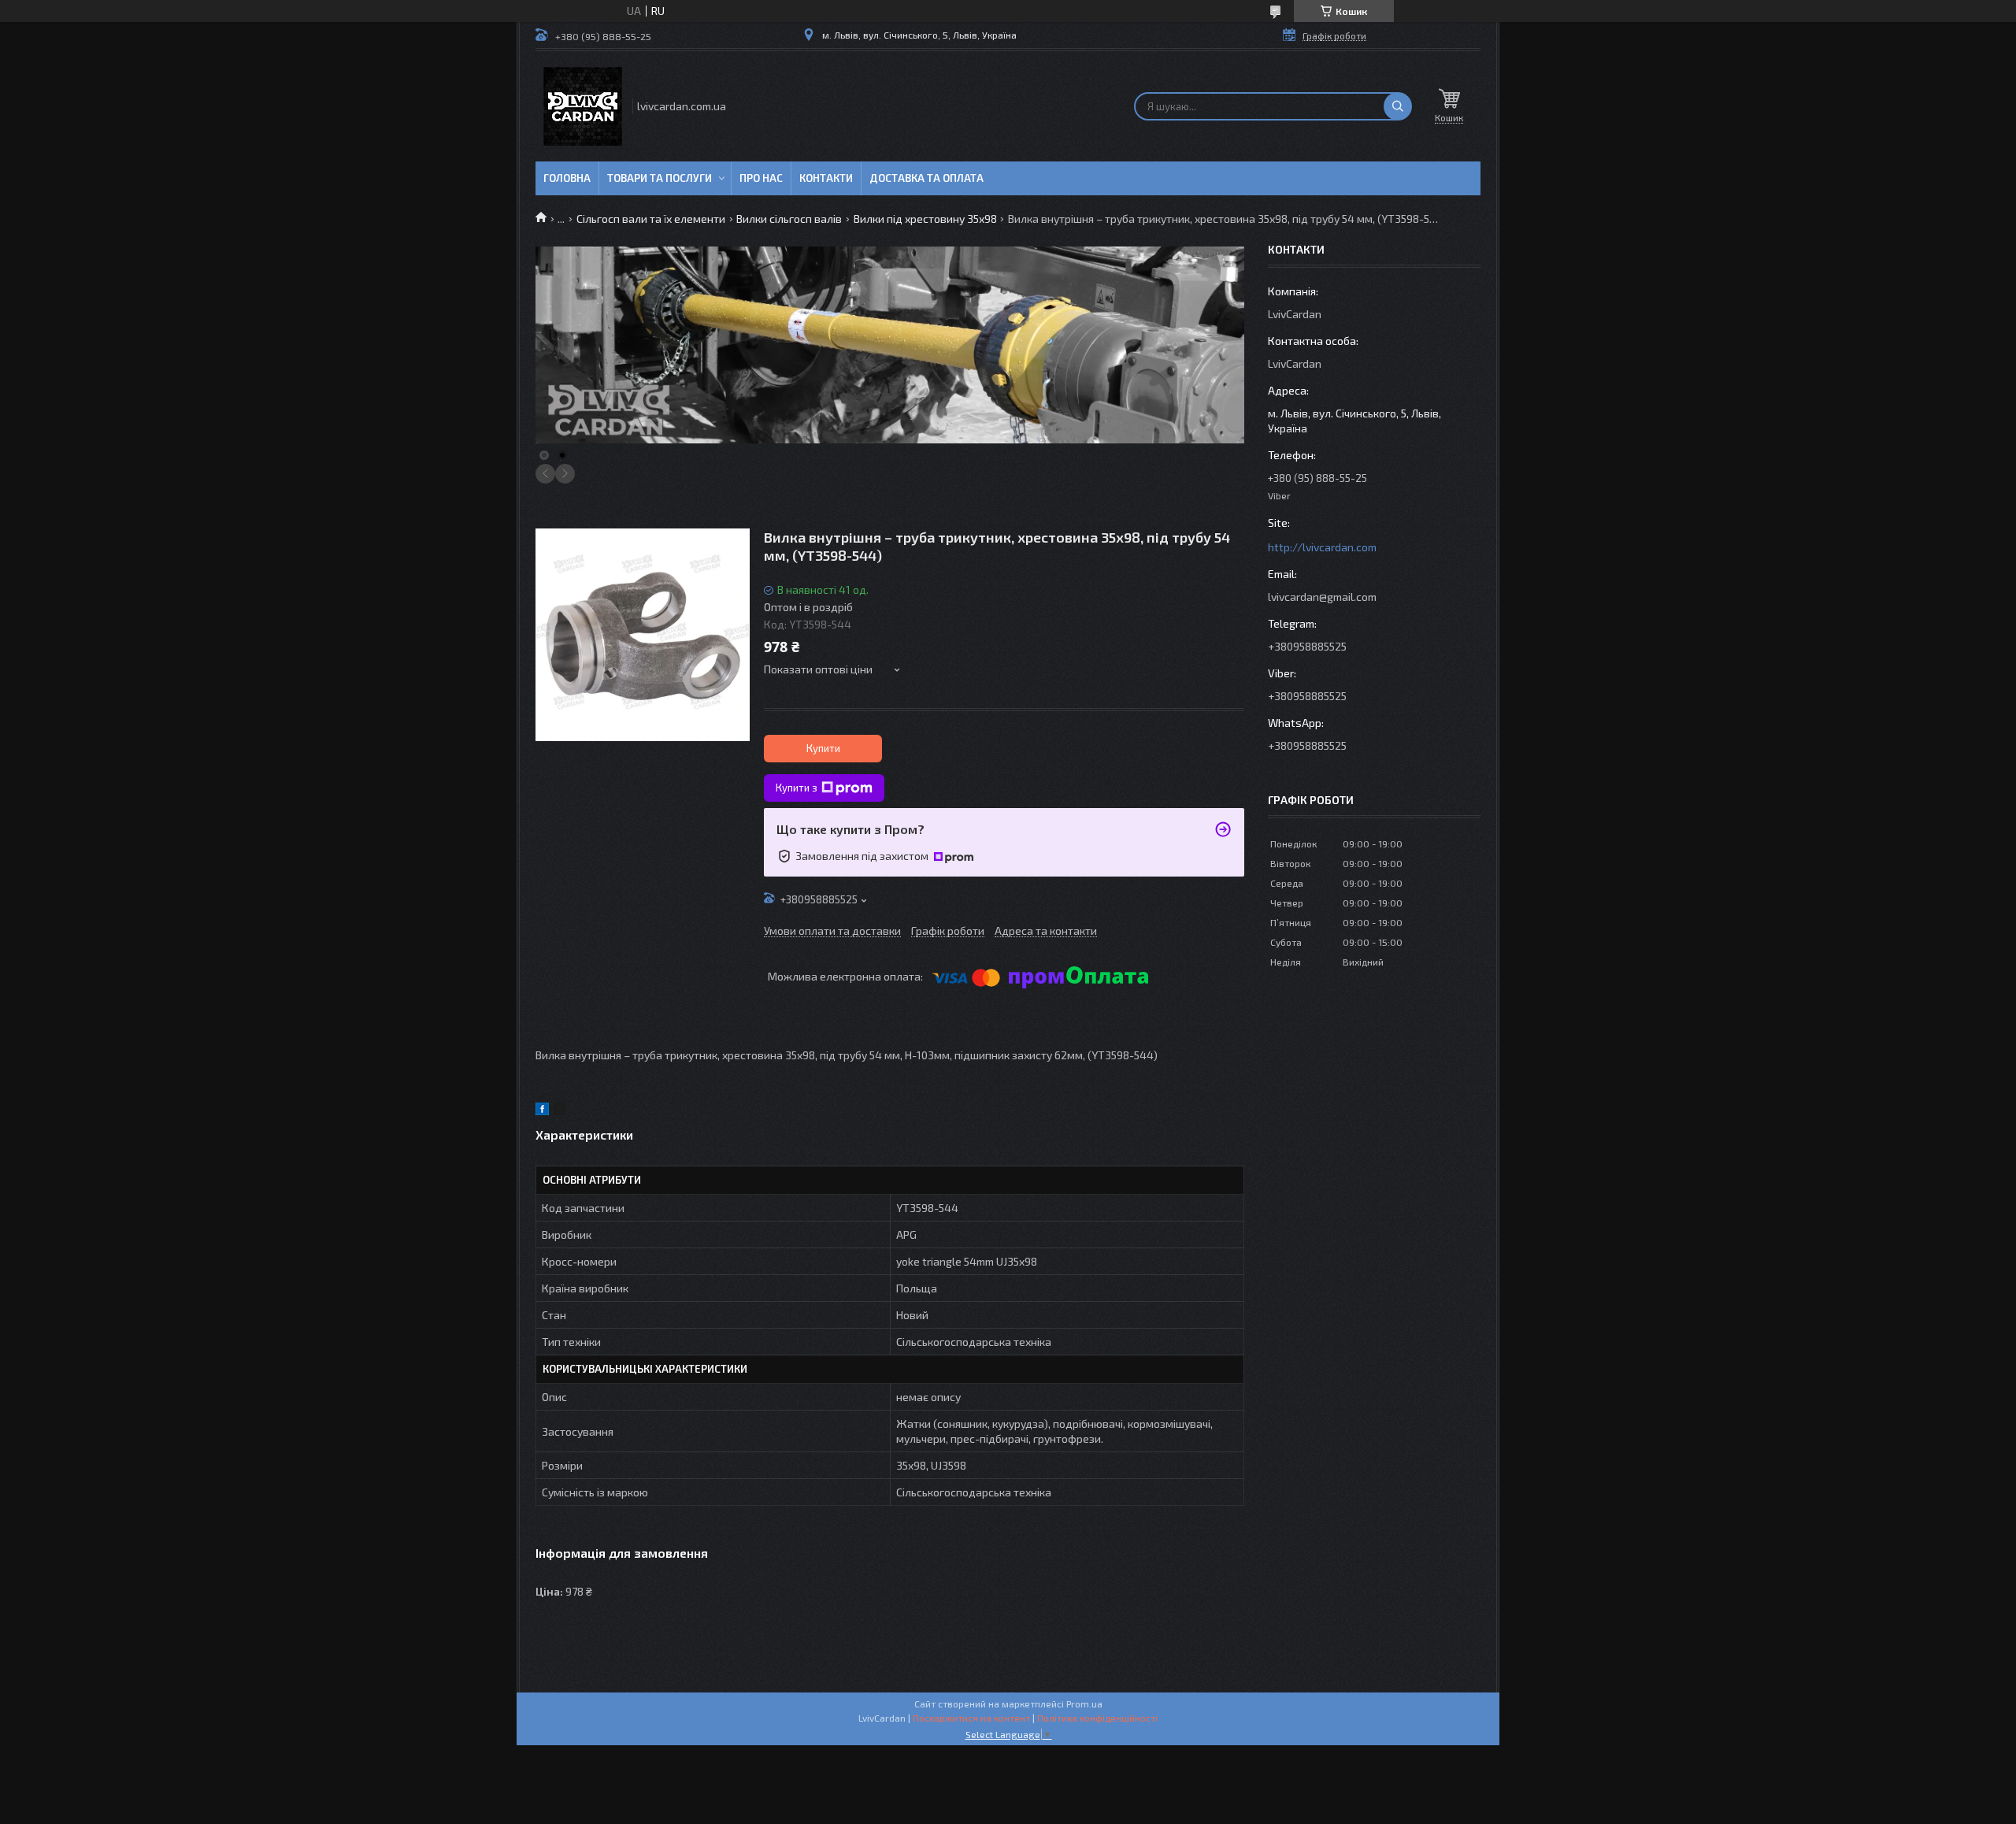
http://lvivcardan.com (1322, 547)
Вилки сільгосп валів (789, 219)
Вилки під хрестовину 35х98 (925, 219)
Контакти (826, 178)
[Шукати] (1398, 106)
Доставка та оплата (926, 178)
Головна (567, 178)
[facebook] (542, 1111)
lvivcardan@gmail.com (1322, 597)
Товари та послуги (660, 178)
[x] (559, 1111)
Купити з (797, 788)
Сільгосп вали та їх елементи (651, 219)
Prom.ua (1084, 1704)
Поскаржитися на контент (971, 1718)
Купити (823, 748)
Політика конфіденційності (1097, 1718)
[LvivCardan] (583, 106)
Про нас (761, 178)
